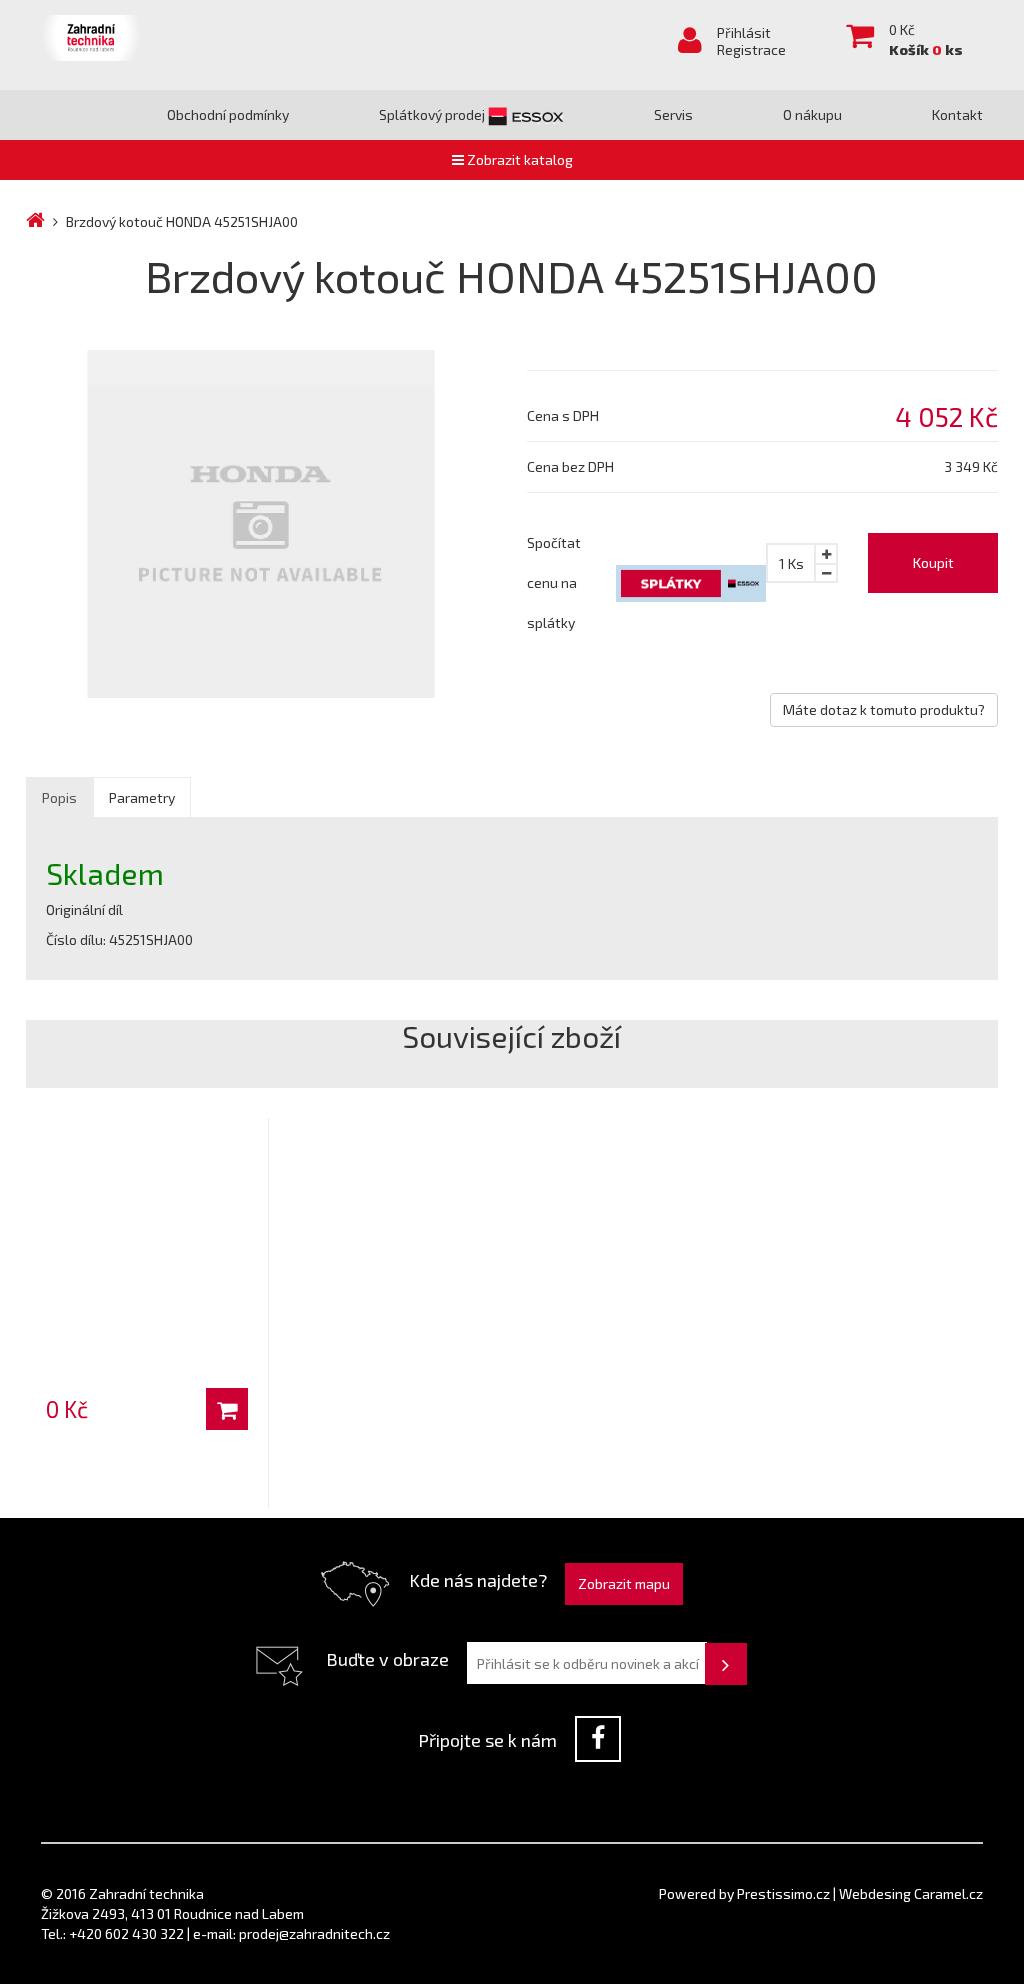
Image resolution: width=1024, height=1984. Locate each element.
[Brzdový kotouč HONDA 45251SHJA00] (261, 523)
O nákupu (812, 114)
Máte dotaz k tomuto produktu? (884, 709)
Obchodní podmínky (228, 114)
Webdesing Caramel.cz (911, 1893)
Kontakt (957, 114)
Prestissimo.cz (783, 1893)
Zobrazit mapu (624, 1583)
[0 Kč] (147, 1203)
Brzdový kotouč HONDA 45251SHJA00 (182, 221)
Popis (59, 797)
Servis (673, 114)
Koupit (933, 562)
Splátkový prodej (433, 114)
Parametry (142, 797)
